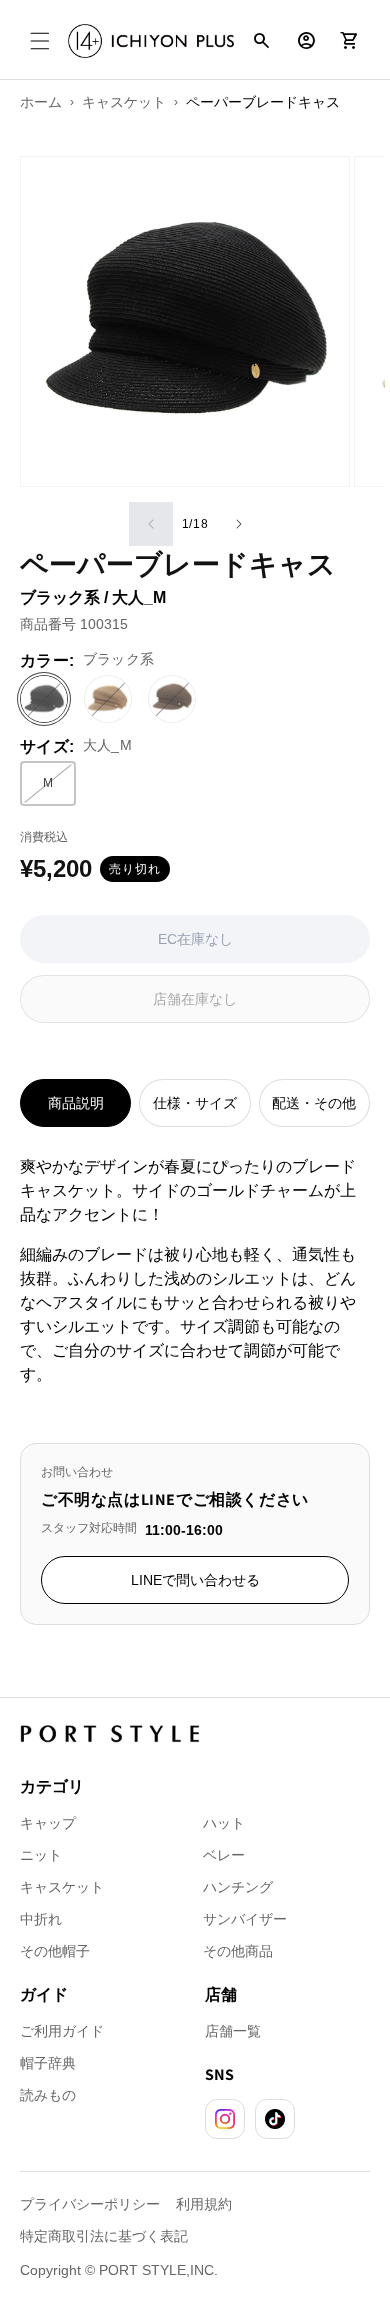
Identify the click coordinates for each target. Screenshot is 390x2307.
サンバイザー (245, 1919)
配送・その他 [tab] (314, 1103)
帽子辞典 (48, 2063)
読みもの (48, 2095)
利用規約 (204, 2204)
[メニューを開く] (40, 41)
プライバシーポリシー (90, 2204)
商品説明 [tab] (76, 1103)
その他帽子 (55, 1951)
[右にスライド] (239, 524)
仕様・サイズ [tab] (195, 1103)
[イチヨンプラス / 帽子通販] (151, 41)
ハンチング (238, 1887)
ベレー (224, 1855)
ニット (41, 1855)
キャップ (48, 1823)
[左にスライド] (151, 524)
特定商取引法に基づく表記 (104, 2236)
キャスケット (62, 1887)
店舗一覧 (233, 2031)
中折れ (41, 1919)
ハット (224, 1823)
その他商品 (238, 1951)
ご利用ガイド (62, 2031)
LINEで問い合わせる (195, 1580)
